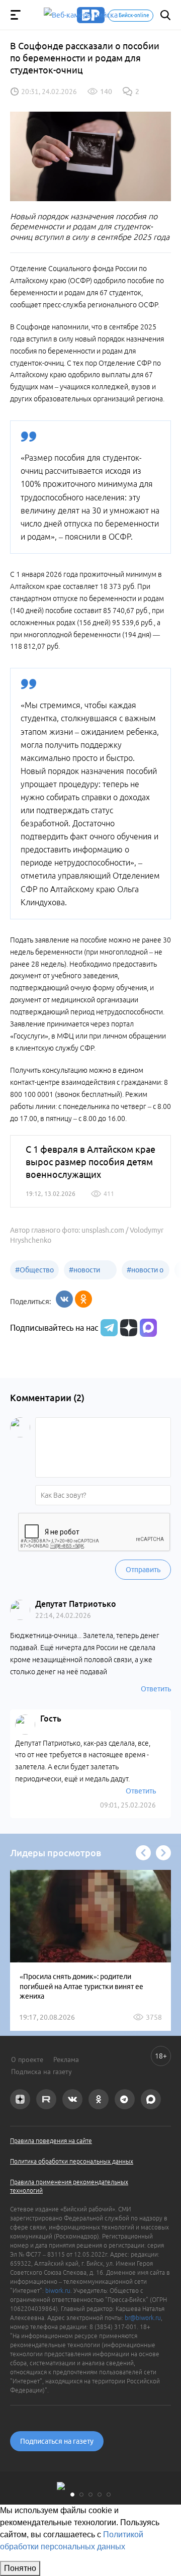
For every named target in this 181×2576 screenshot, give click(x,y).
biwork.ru (58, 2291)
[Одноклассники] (83, 1299)
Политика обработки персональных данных (72, 2161)
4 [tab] (100, 2495)
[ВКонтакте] (64, 1299)
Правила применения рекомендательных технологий (69, 2186)
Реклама (66, 2059)
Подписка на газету (41, 2072)
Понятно (20, 2568)
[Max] (148, 1328)
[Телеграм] (108, 1328)
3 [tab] (90, 2495)
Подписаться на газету (57, 2441)
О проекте (27, 2059)
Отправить (143, 1570)
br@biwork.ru (143, 2318)
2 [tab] (81, 2495)
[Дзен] (127, 1328)
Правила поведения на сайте (51, 2141)
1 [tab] (72, 2495)
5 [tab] (109, 2495)
